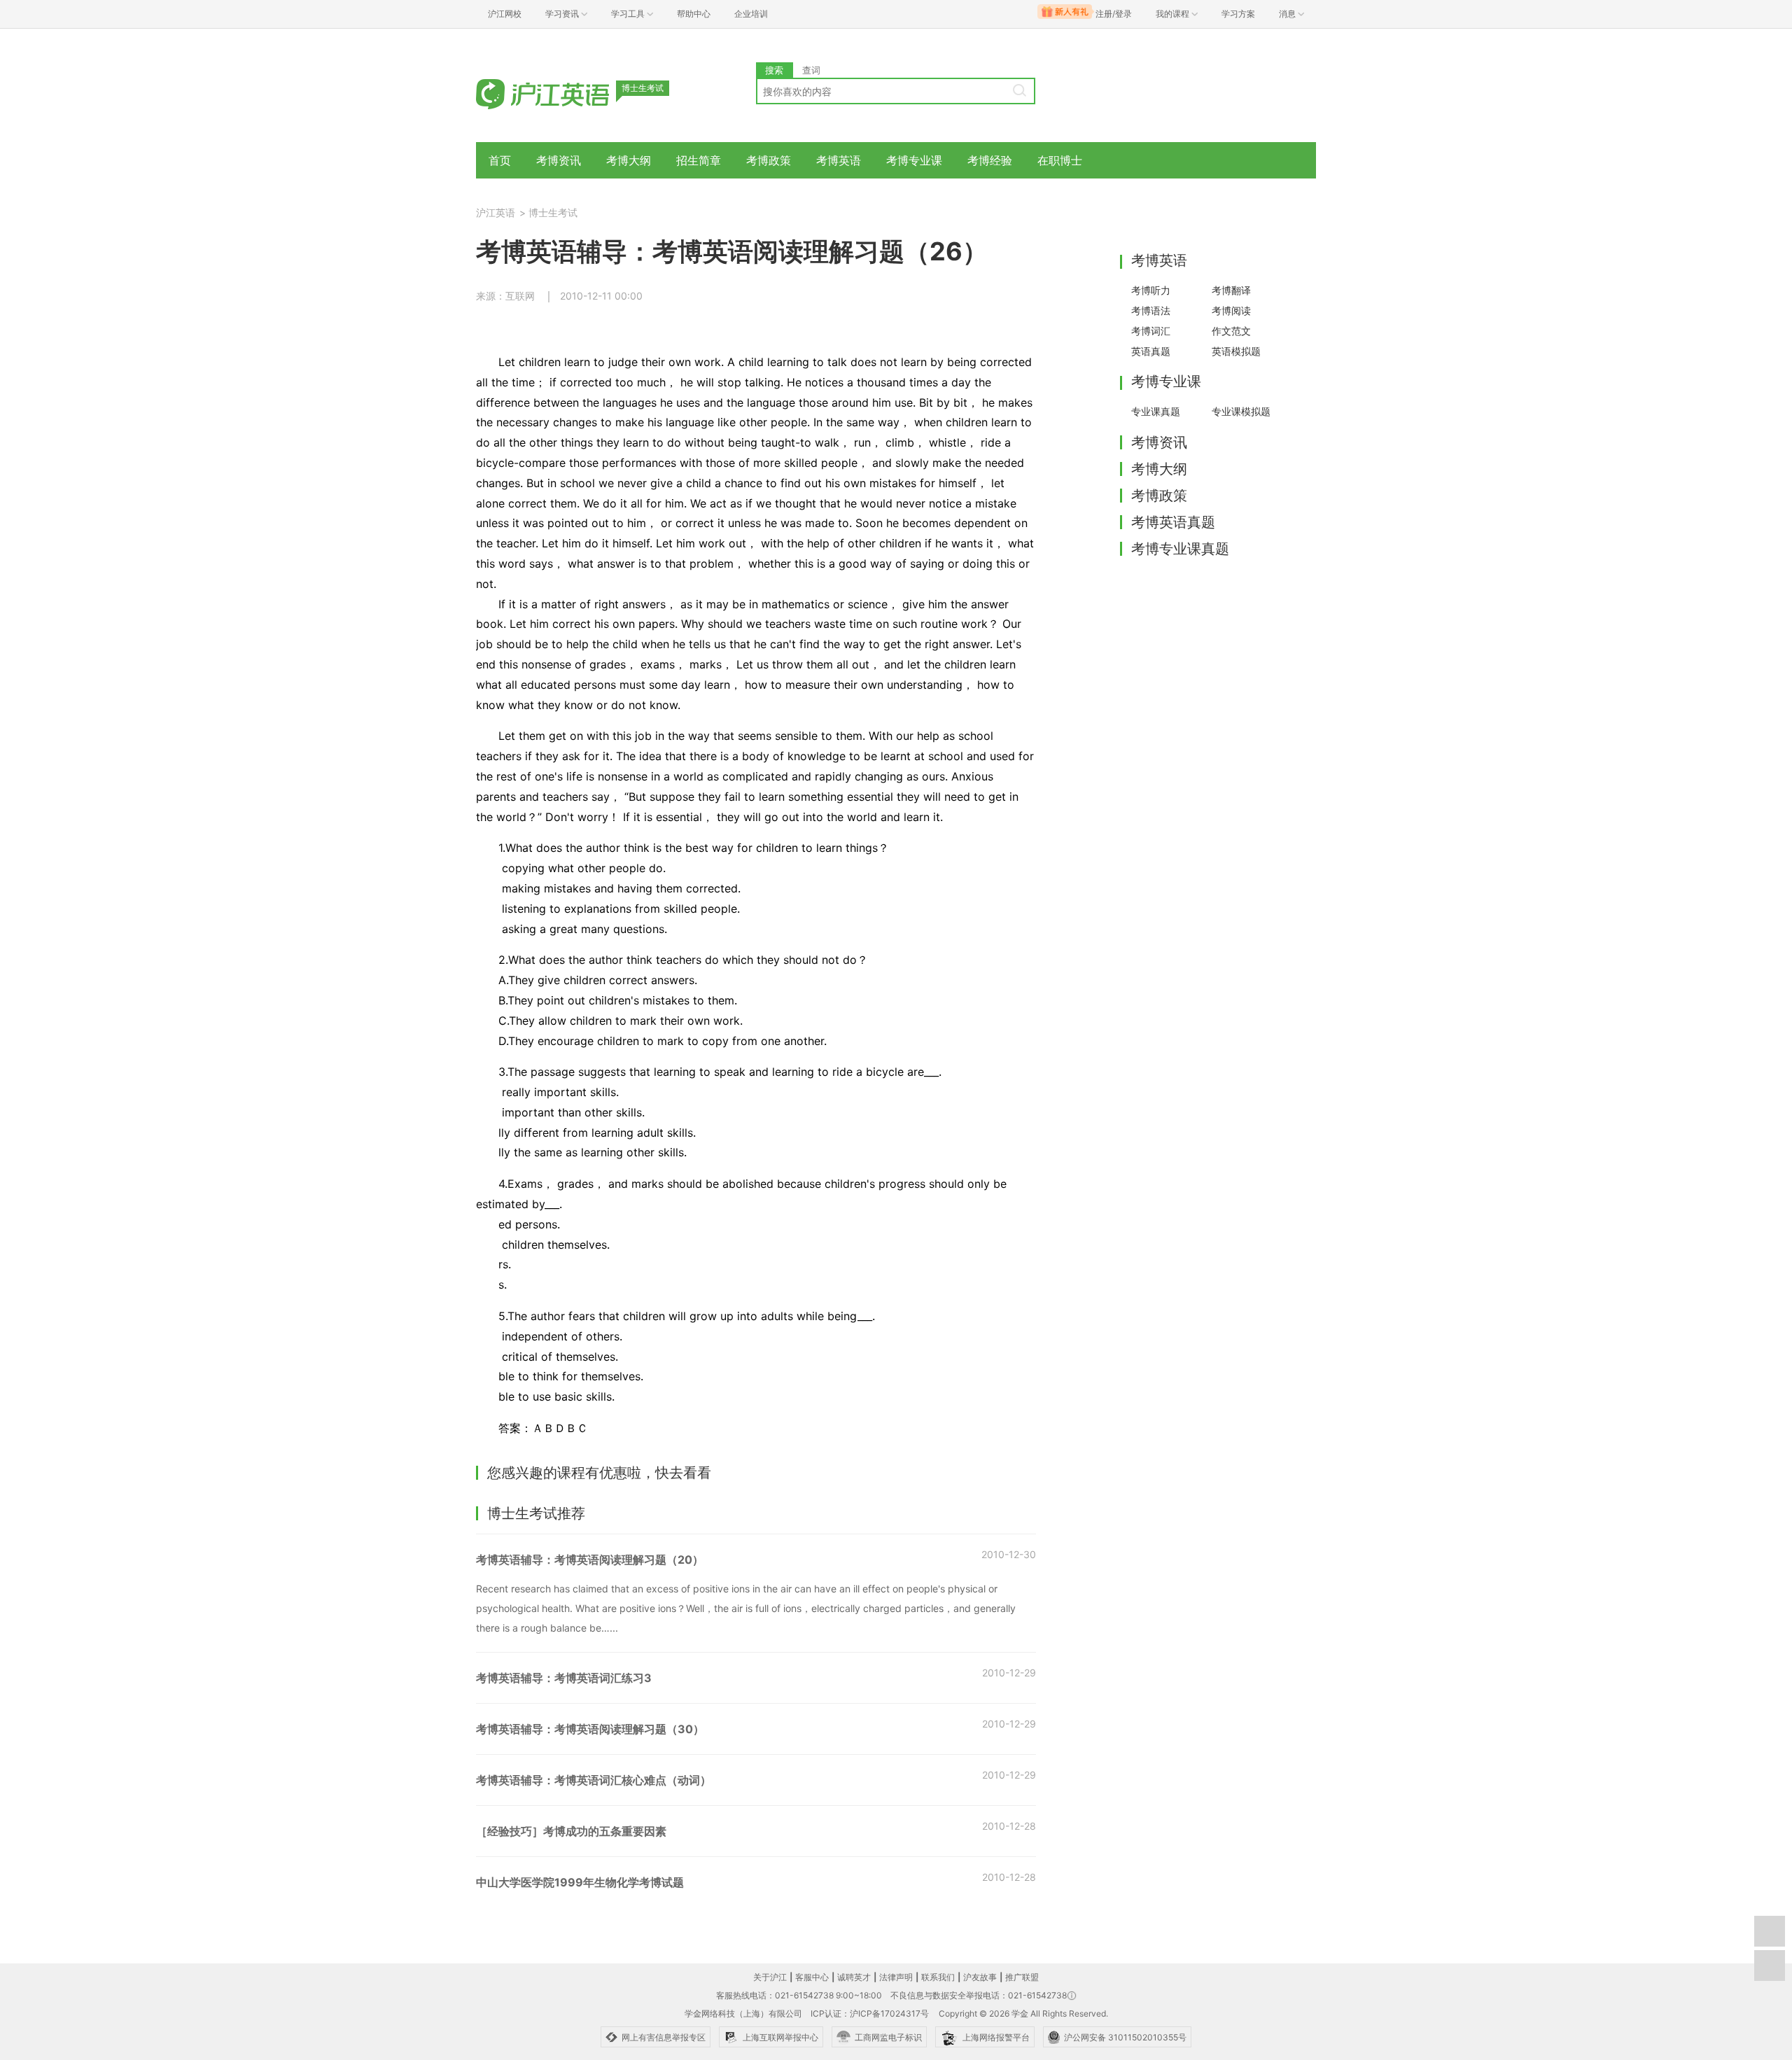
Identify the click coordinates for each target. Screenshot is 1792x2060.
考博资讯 (559, 160)
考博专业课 (914, 160)
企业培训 (751, 14)
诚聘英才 (854, 1977)
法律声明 (896, 1977)
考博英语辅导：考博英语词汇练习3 (564, 1678)
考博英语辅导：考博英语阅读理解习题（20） (590, 1560)
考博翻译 (1231, 290)
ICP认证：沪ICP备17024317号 (870, 2013)
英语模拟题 (1236, 351)
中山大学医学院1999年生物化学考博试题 (580, 1882)
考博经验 (990, 160)
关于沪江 (770, 1977)
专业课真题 (1156, 411)
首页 (500, 160)
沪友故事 (980, 1977)
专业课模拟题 (1241, 411)
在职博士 (1060, 160)
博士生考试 (553, 212)
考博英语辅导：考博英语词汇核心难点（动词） (594, 1780)
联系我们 (938, 1977)
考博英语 (839, 160)
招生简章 (699, 160)
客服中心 (812, 1977)
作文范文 (1231, 331)
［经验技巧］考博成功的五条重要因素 (571, 1831)
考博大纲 (629, 160)
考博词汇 (1151, 331)
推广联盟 (1022, 1977)
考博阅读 (1231, 310)
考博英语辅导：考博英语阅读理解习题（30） (590, 1729)
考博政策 (769, 160)
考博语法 (1151, 310)
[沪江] (563, 93)
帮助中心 (694, 14)
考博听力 (1151, 290)
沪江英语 (496, 212)
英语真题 (1151, 351)
